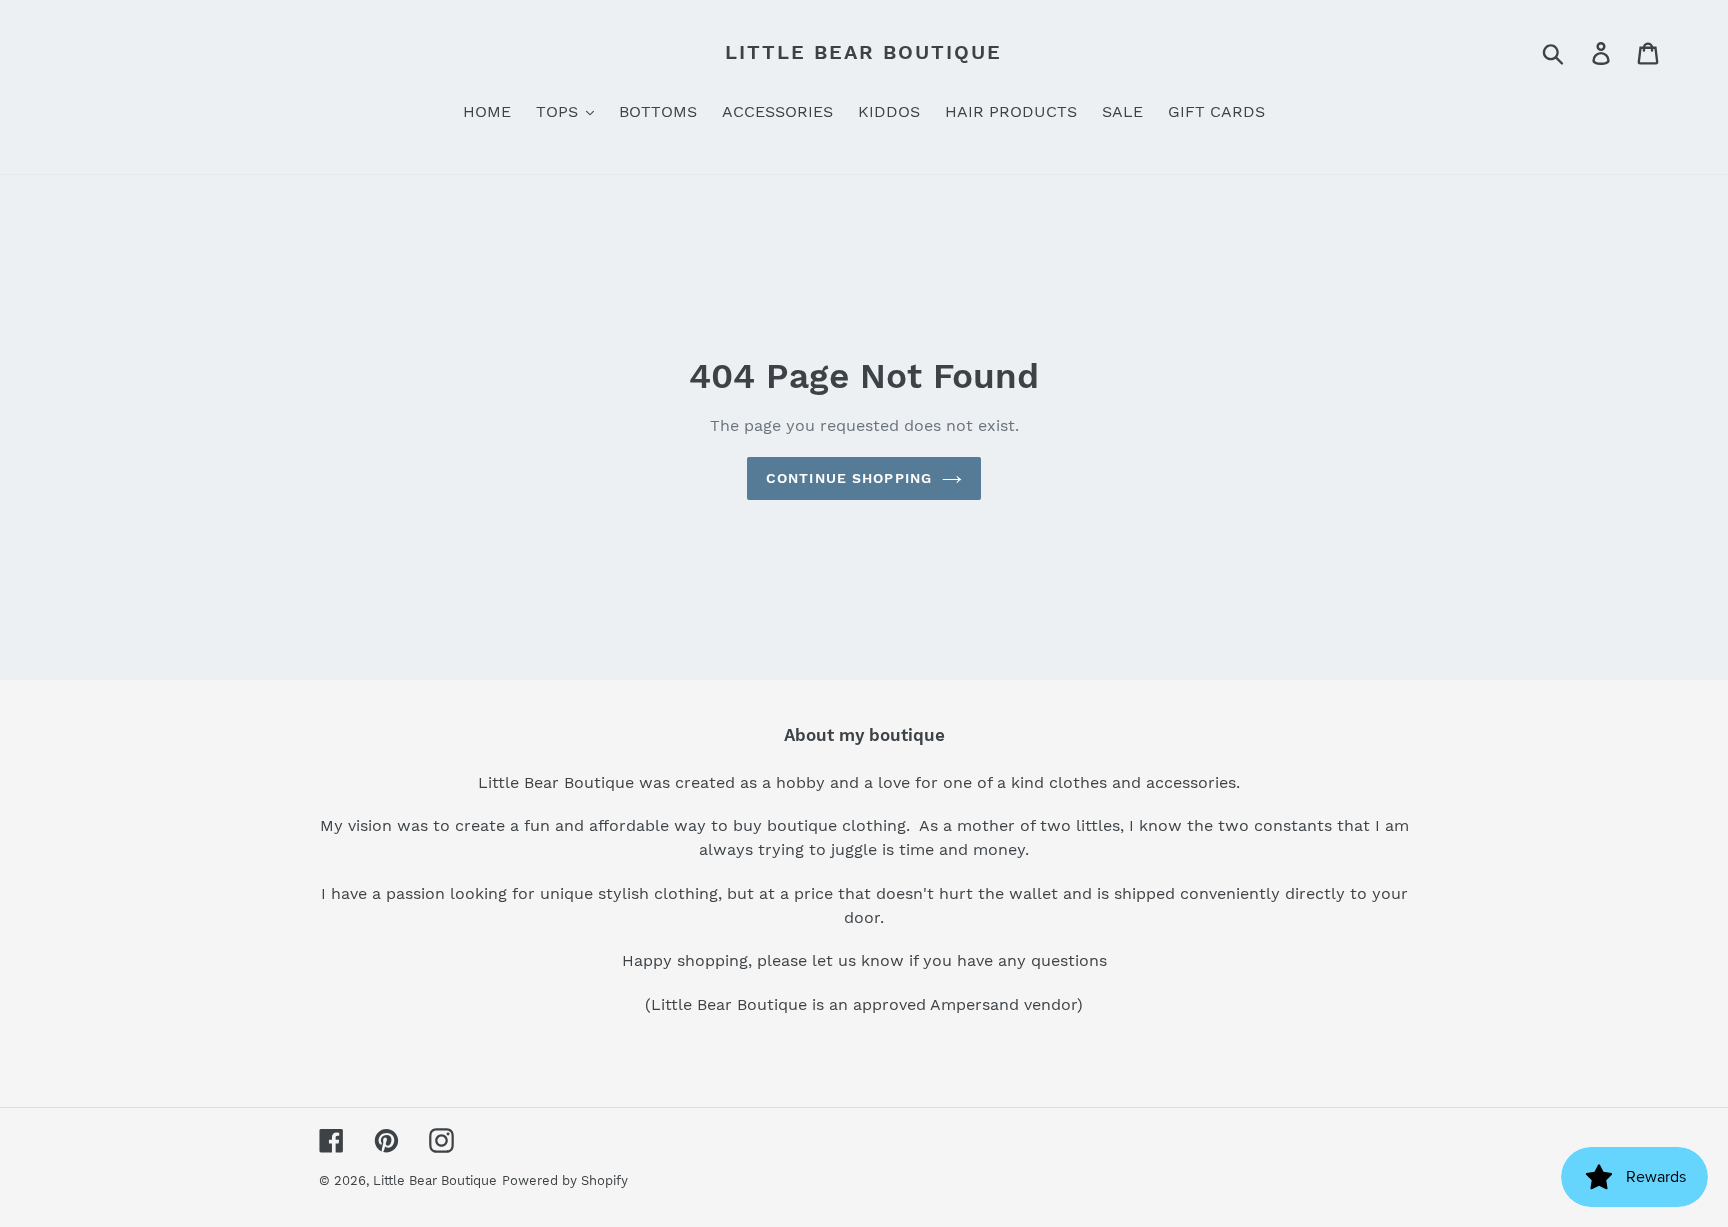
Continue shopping (849, 478)
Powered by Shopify (565, 1180)
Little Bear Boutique (863, 52)
